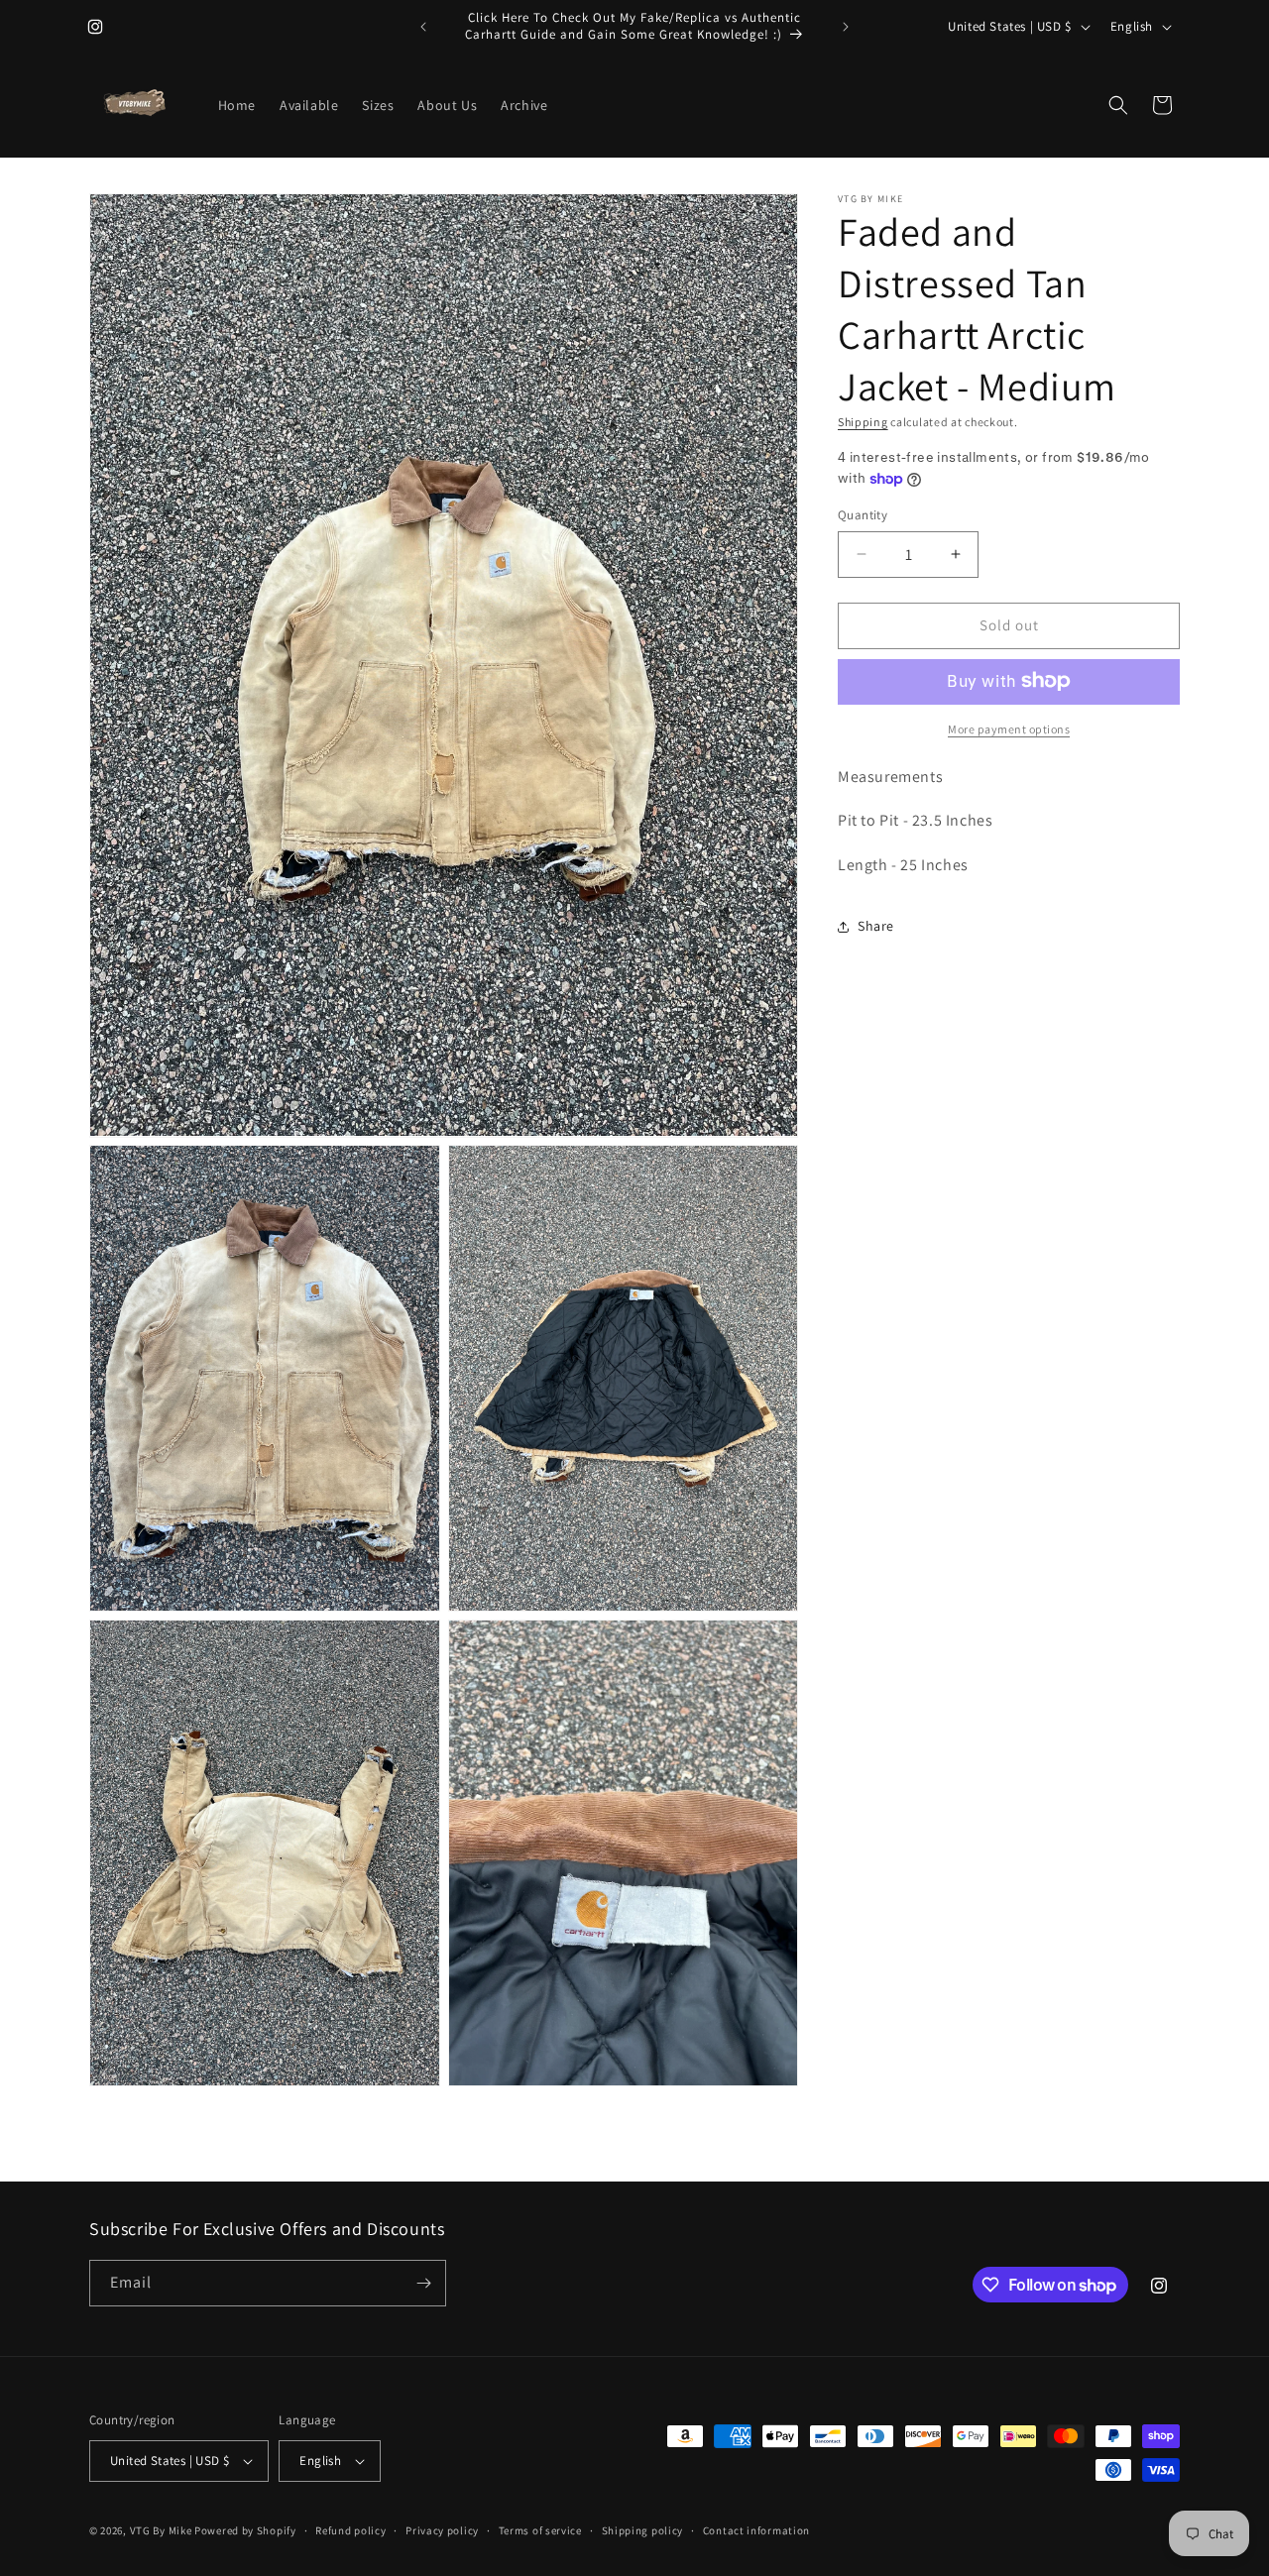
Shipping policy (643, 2529)
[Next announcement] (846, 27)
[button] (1118, 105)
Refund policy (350, 2529)
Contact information (756, 2529)
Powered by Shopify (245, 2530)
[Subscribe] (423, 2283)
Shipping (863, 422)
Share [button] (876, 926)
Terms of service (540, 2529)
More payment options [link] (1009, 728)
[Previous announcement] (423, 27)
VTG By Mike (161, 2530)
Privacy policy (442, 2529)
